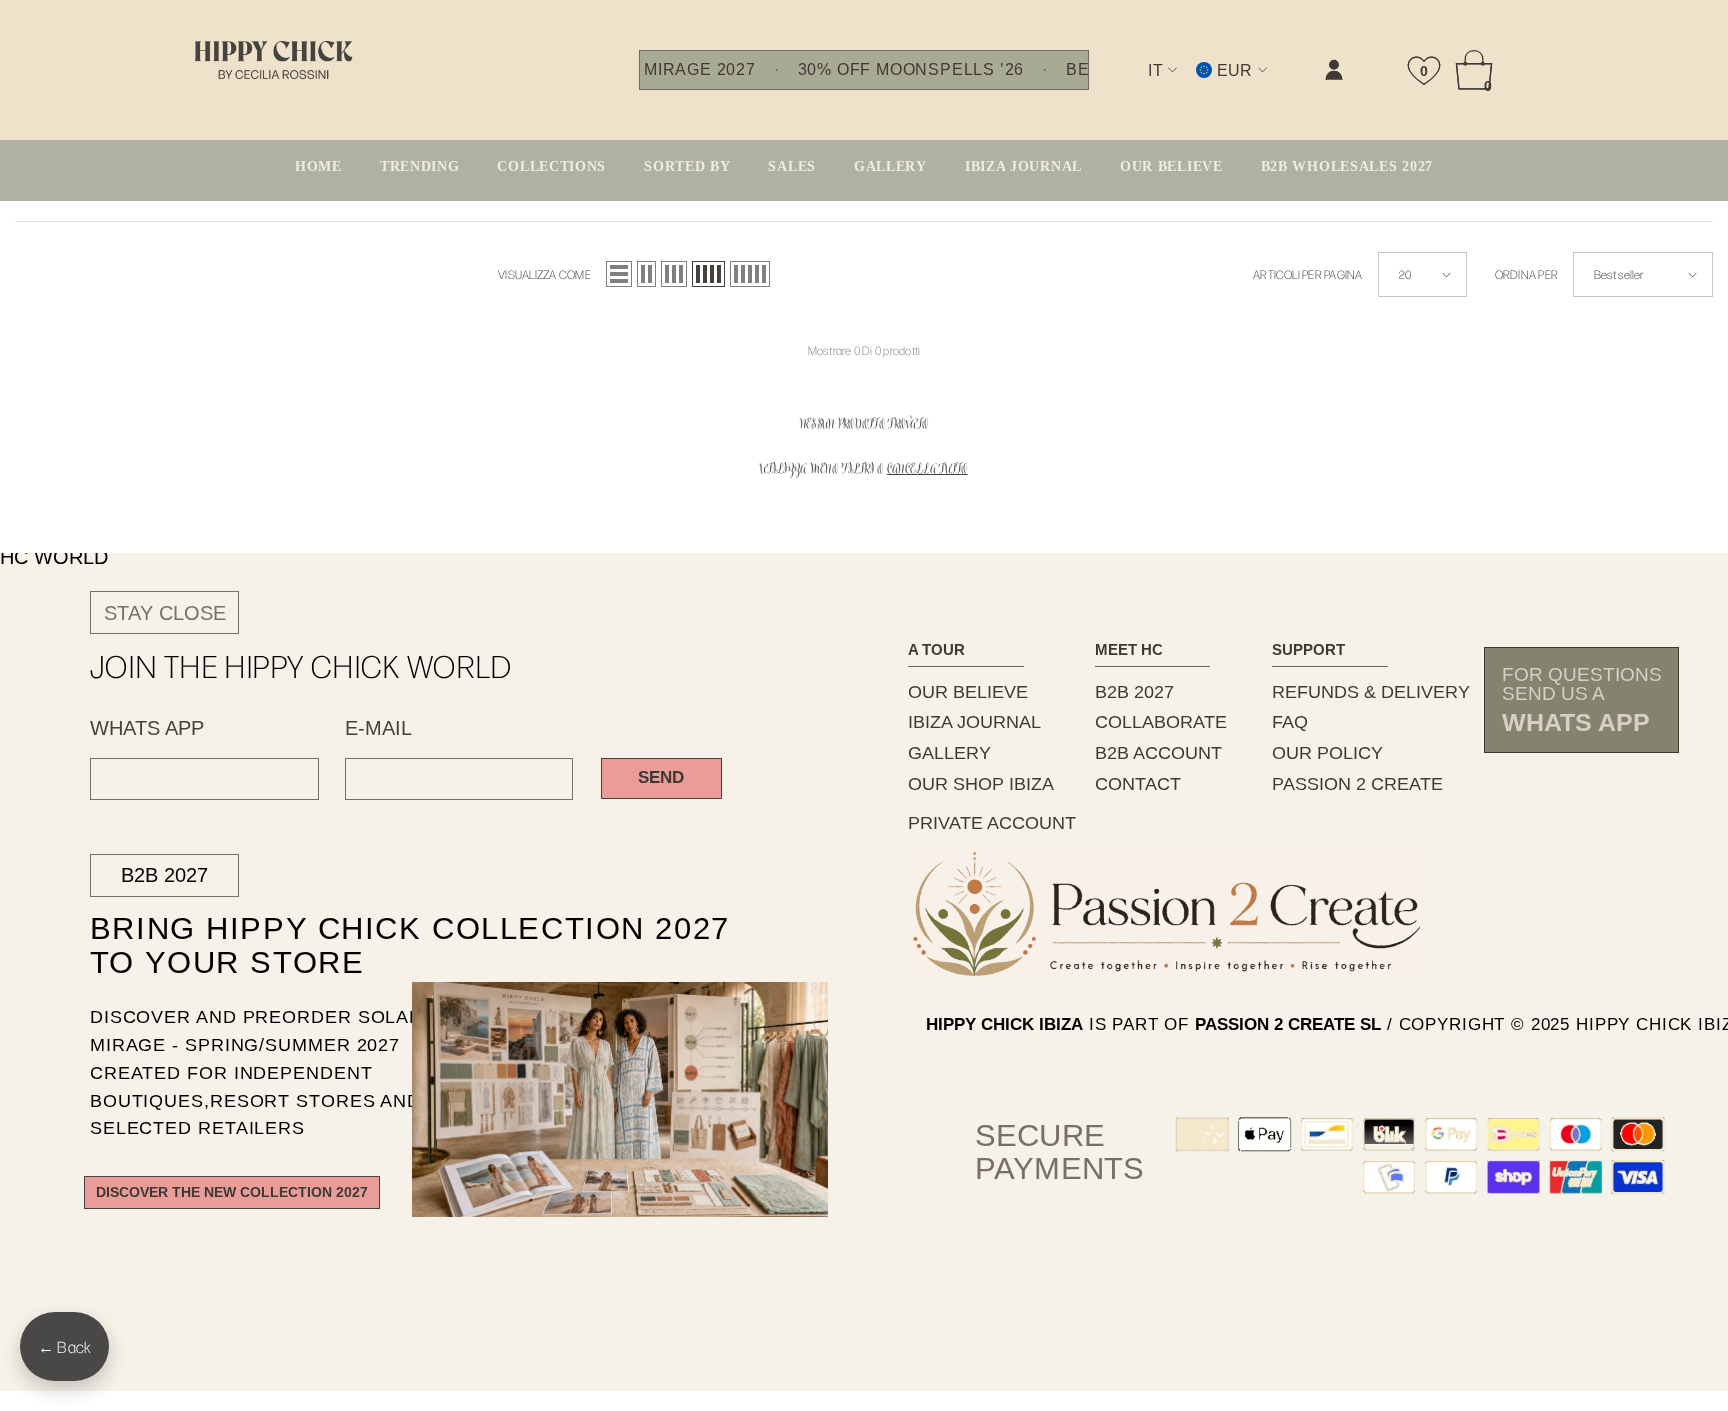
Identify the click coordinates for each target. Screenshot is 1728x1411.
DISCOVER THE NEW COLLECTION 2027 (232, 1192)
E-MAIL (378, 728)
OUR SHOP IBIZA (981, 784)
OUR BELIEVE (968, 692)
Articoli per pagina (1308, 274)
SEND (661, 777)
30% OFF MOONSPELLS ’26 (911, 70)
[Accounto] (1334, 70)
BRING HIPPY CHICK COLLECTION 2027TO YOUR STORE (374, 946)
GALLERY (949, 753)
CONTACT (1138, 784)
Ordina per (1526, 274)
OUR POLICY (1327, 753)
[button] (619, 274)
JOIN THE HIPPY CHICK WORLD (301, 666)
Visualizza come (544, 274)
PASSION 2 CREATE (1357, 784)
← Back (64, 1346)
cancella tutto (927, 470)
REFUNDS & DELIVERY (1371, 692)
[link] (1129, 86)
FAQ (1290, 722)
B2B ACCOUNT (1158, 753)
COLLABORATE (1161, 722)
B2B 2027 (164, 875)
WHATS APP (147, 728)
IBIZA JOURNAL (974, 722)
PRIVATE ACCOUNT (992, 823)
